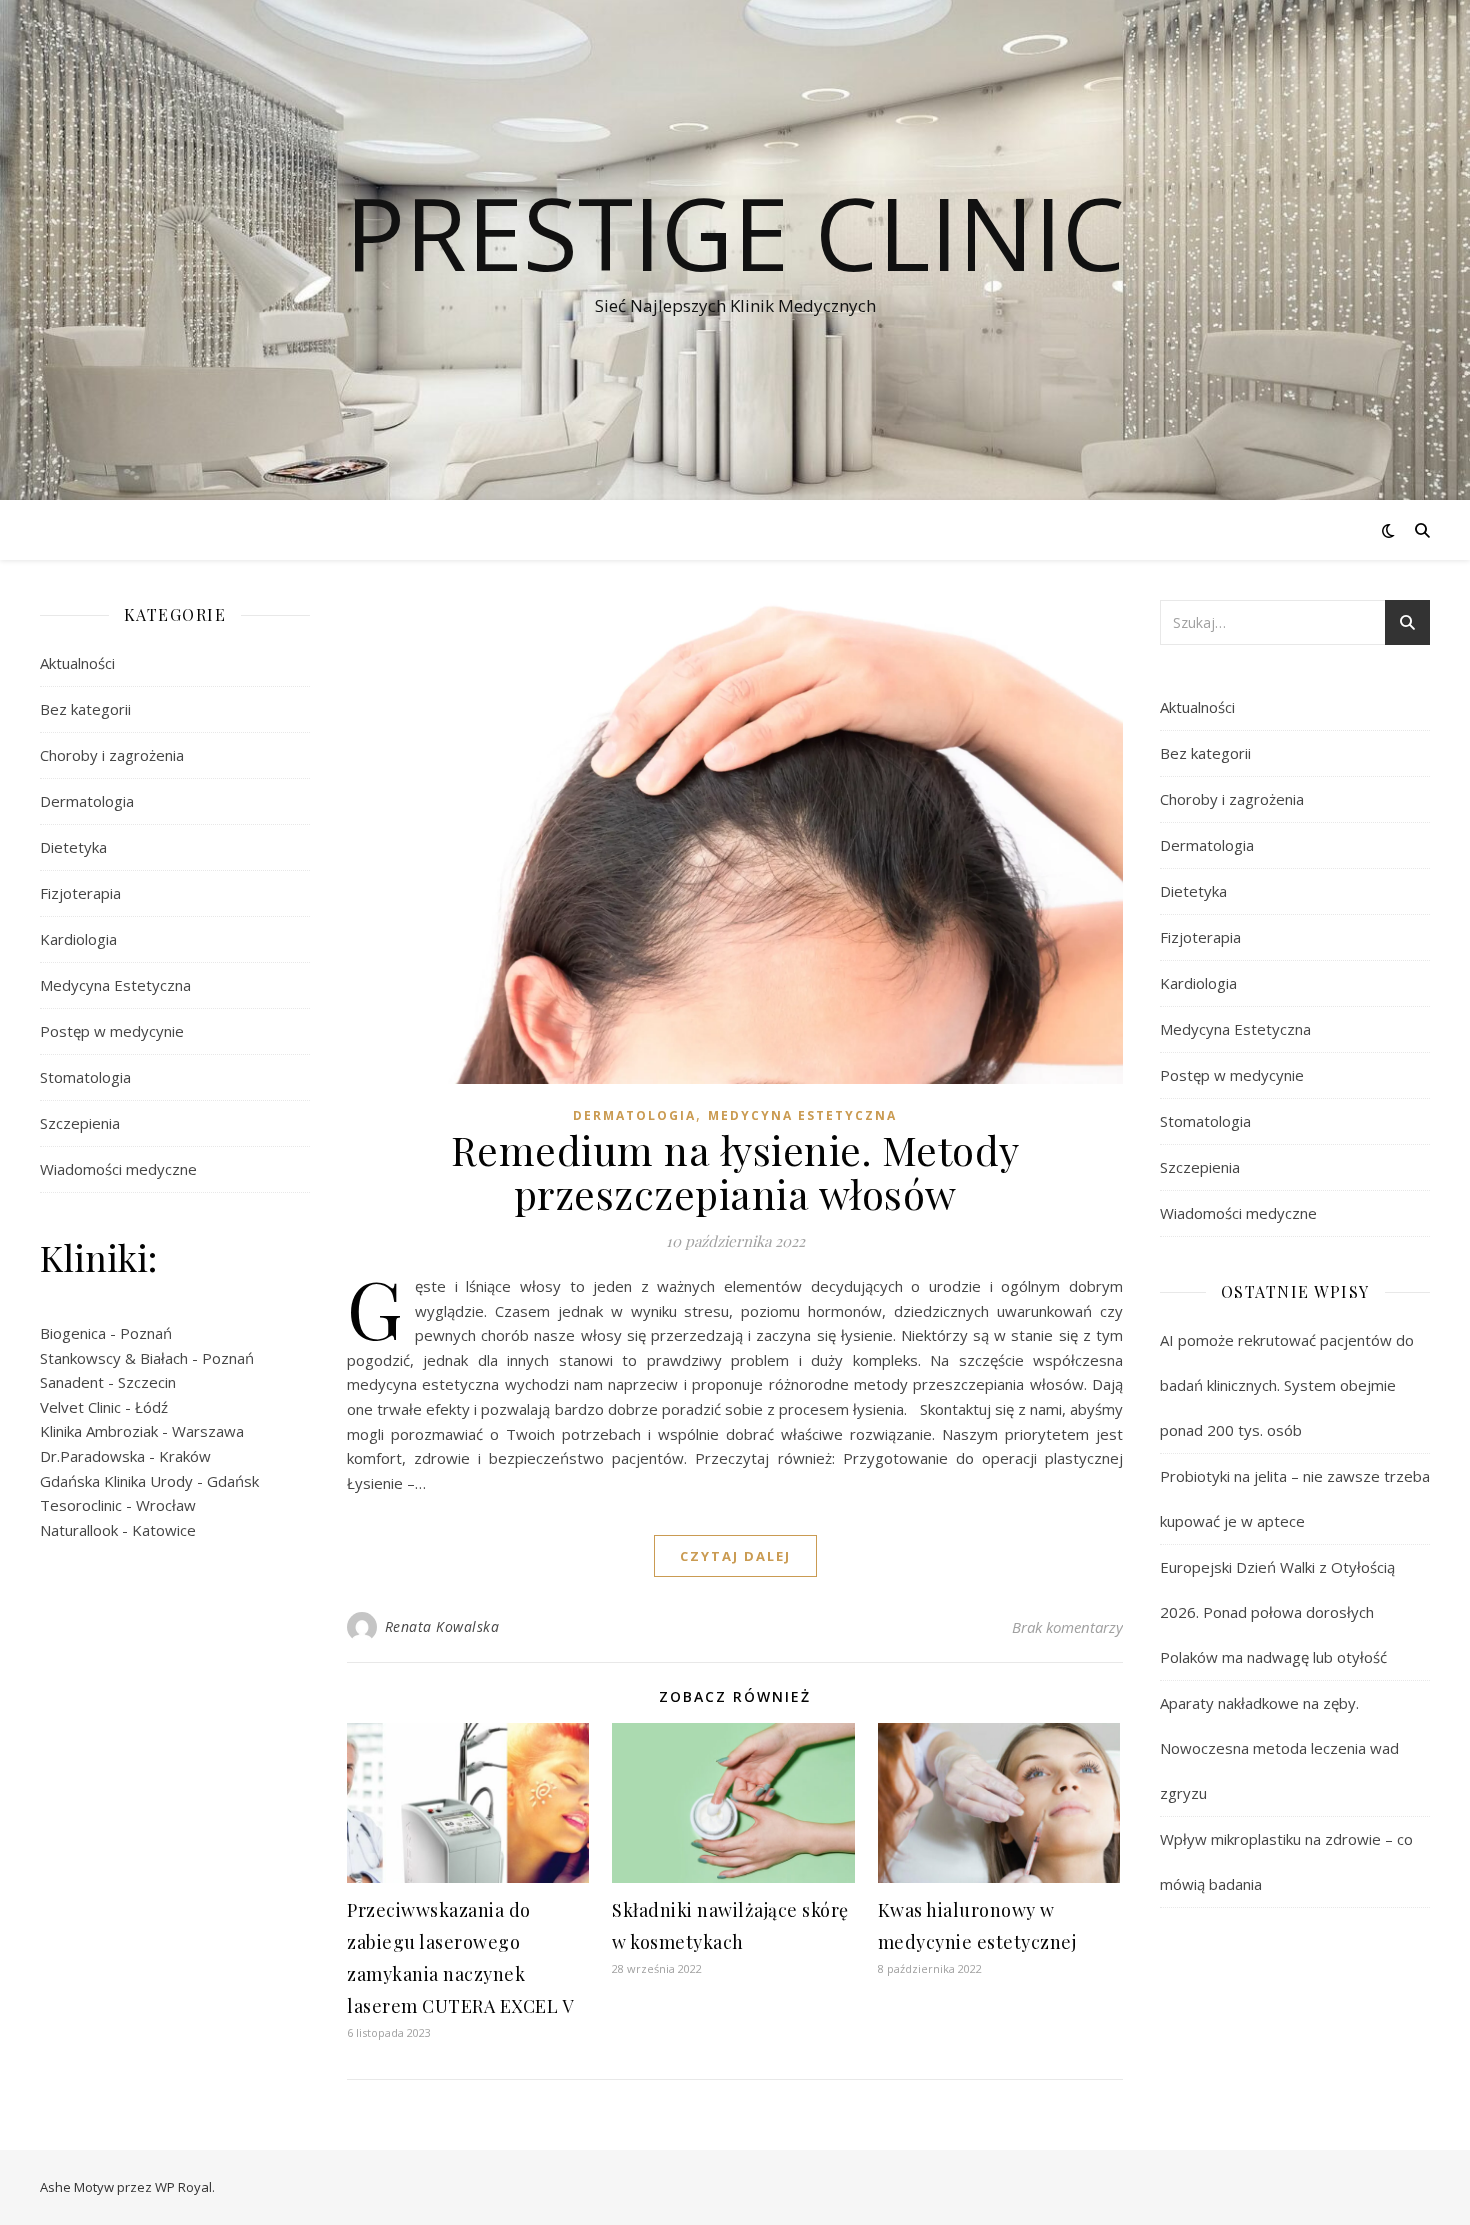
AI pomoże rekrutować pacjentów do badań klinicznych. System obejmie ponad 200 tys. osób (1287, 1385)
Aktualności (77, 663)
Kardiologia (78, 939)
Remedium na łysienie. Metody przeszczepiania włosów (735, 1171)
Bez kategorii (85, 709)
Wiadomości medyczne (118, 1169)
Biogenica (73, 1333)
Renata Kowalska (442, 1626)
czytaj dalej (735, 1556)
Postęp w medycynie (112, 1031)
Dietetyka (73, 847)
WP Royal (183, 2187)
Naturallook (79, 1530)
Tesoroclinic (81, 1505)
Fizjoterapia (80, 893)
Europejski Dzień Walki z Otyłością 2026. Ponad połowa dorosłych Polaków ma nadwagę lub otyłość (1277, 1612)
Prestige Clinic (735, 232)
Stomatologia (85, 1077)
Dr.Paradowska (92, 1456)
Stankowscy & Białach (114, 1358)
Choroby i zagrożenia (112, 755)
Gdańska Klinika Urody (116, 1481)
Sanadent (72, 1382)
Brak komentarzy (1067, 1627)
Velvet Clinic (80, 1407)
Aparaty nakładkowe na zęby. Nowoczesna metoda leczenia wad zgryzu (1279, 1748)
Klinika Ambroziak (99, 1431)
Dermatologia (87, 801)
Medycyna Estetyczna (115, 985)
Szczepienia (80, 1123)
